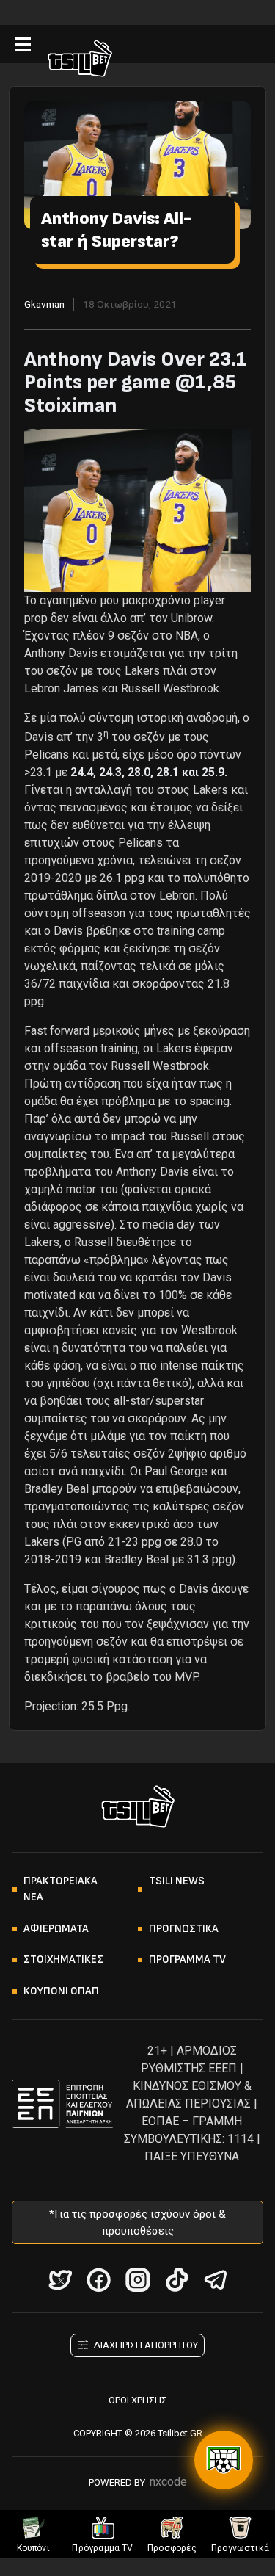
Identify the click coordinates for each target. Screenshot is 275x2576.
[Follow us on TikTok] (176, 2280)
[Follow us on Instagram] (137, 2280)
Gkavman (44, 304)
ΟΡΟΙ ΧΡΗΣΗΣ (138, 2400)
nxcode (168, 2482)
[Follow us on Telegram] (215, 2280)
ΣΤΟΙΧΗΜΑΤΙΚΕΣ (63, 1960)
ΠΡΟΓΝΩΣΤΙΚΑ (184, 1929)
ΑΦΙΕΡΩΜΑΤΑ (56, 1929)
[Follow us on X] (60, 2280)
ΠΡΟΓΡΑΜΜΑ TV (187, 1960)
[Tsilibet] (80, 61)
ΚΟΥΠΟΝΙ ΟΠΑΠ (61, 1991)
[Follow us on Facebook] (99, 2280)
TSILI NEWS (177, 1881)
